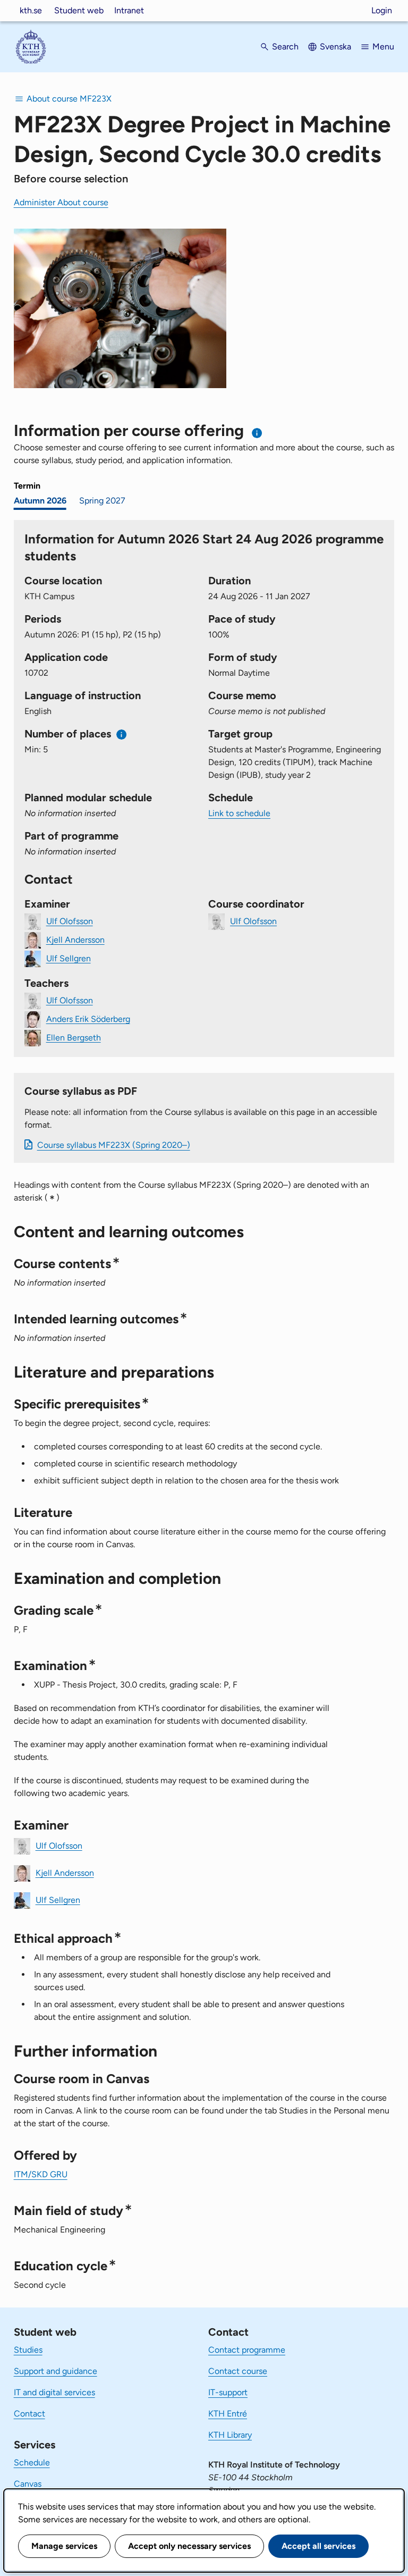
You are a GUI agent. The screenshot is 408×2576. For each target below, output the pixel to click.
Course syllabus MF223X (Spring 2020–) (114, 1145)
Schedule (32, 2462)
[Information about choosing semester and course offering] (257, 433)
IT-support (228, 2392)
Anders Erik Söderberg (88, 1018)
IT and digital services (54, 2392)
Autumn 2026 (40, 501)
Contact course (238, 2371)
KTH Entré (228, 2414)
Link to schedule (239, 813)
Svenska (335, 47)
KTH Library (230, 2435)
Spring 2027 (102, 501)
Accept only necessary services (189, 2546)
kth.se (31, 10)
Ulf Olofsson (70, 921)
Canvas (28, 2484)
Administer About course (61, 202)
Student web (79, 10)
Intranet (129, 10)
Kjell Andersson (75, 939)
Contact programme (247, 2350)
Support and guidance (56, 2371)
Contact (29, 2414)
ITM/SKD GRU (41, 2174)
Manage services (64, 2546)
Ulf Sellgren (69, 958)
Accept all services (318, 2546)
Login (382, 10)
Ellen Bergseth (74, 1037)
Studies (28, 2350)
